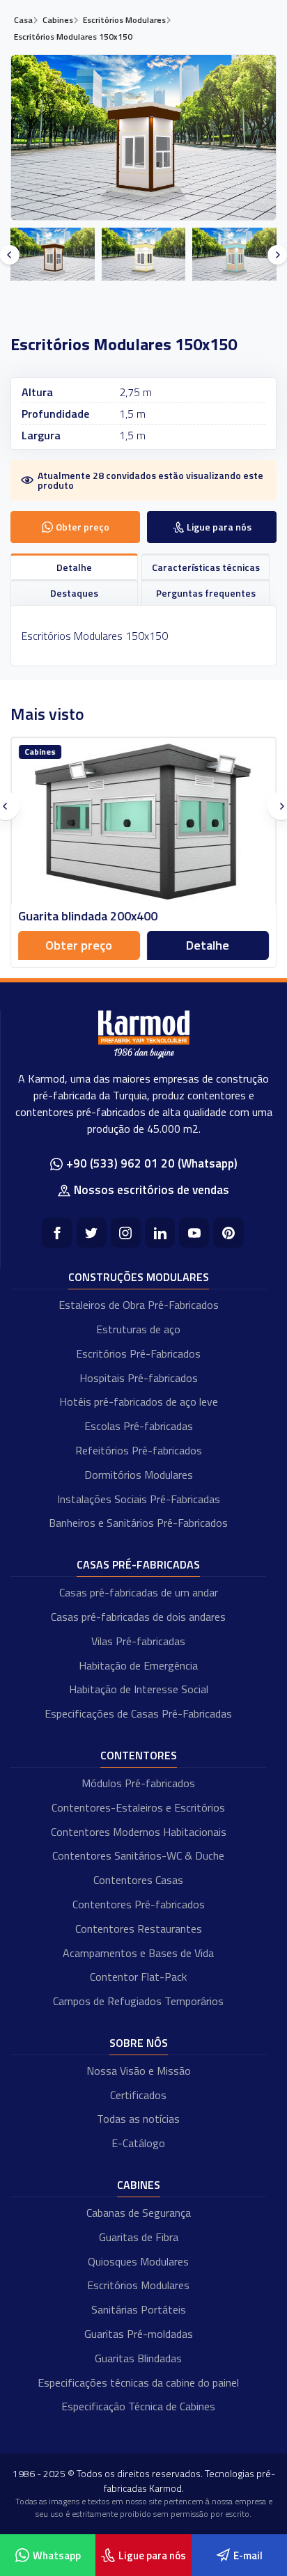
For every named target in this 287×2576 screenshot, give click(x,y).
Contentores (139, 1755)
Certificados (138, 2095)
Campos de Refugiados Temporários (138, 2001)
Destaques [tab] (74, 593)
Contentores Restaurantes (139, 1929)
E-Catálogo (138, 2143)
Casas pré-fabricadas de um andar (139, 1592)
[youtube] (194, 1233)
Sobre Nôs (139, 2043)
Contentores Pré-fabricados (139, 1904)
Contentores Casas (138, 1880)
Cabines (139, 2185)
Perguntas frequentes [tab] (206, 593)
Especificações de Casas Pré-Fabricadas (138, 1713)
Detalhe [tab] (74, 567)
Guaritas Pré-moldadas (139, 2334)
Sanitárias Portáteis (139, 2309)
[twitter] (92, 1233)
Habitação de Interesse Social (139, 1689)
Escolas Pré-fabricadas (139, 1426)
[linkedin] (160, 1233)
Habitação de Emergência (138, 1665)
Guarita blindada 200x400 (88, 916)
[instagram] (126, 1233)
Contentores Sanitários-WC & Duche (138, 1855)
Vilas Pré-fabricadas (138, 1641)
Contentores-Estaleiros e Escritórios (138, 1807)
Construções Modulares (139, 1277)
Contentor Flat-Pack (138, 1977)
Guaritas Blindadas (138, 2358)
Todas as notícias (138, 2119)
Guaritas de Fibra (139, 2237)
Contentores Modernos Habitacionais (139, 1832)
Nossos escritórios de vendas (152, 1190)
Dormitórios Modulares (139, 1475)
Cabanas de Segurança (139, 2213)
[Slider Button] (10, 255)
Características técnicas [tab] (206, 567)
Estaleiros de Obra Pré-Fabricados (139, 1305)
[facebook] (57, 1233)
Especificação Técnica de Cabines (138, 2406)
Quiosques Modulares (138, 2261)
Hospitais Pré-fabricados (139, 1378)
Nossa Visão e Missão (139, 2071)
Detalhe (208, 945)
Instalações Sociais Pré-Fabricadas (139, 1499)
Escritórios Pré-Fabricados (138, 1353)
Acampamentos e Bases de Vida (138, 1953)
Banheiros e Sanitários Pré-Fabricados (138, 1523)
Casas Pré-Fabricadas (138, 1564)
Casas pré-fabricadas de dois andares (138, 1617)
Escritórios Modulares (138, 2285)
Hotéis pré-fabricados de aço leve (139, 1401)
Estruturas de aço (138, 1329)
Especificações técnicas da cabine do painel (138, 2382)
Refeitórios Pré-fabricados (139, 1450)
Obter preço (79, 945)
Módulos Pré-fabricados (138, 1783)
